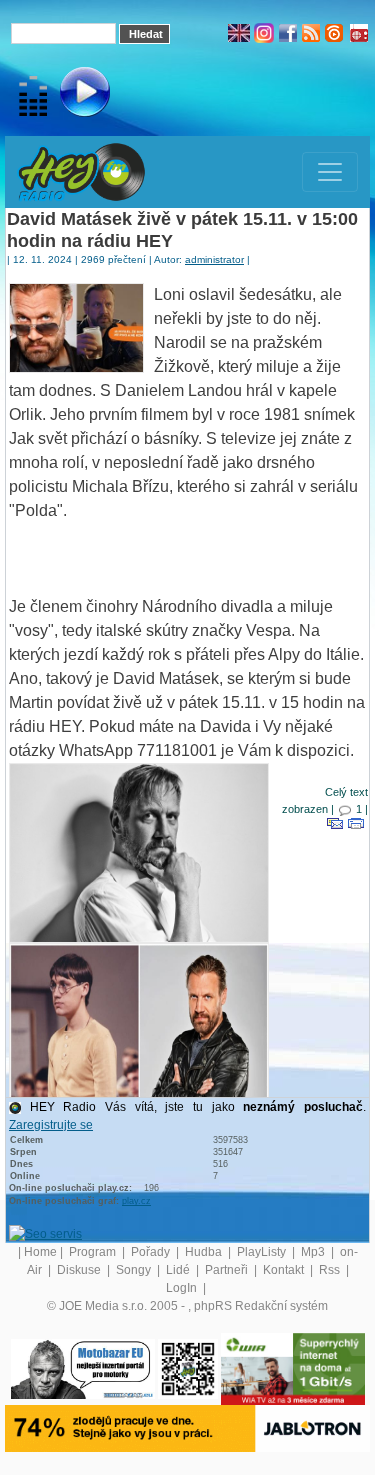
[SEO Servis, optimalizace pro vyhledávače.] (45, 1233)
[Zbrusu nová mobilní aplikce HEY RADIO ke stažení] (188, 1368)
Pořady (152, 1252)
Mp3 (314, 1252)
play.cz (136, 1201)
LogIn (183, 1288)
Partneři (228, 1270)
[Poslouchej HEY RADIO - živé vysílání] (68, 95)
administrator (214, 259)
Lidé (179, 1270)
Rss (331, 1270)
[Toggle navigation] (330, 172)
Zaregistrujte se (51, 1125)
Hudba (205, 1252)
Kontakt (285, 1270)
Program (94, 1252)
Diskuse (80, 1270)
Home (40, 1252)
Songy (135, 1270)
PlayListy (263, 1252)
